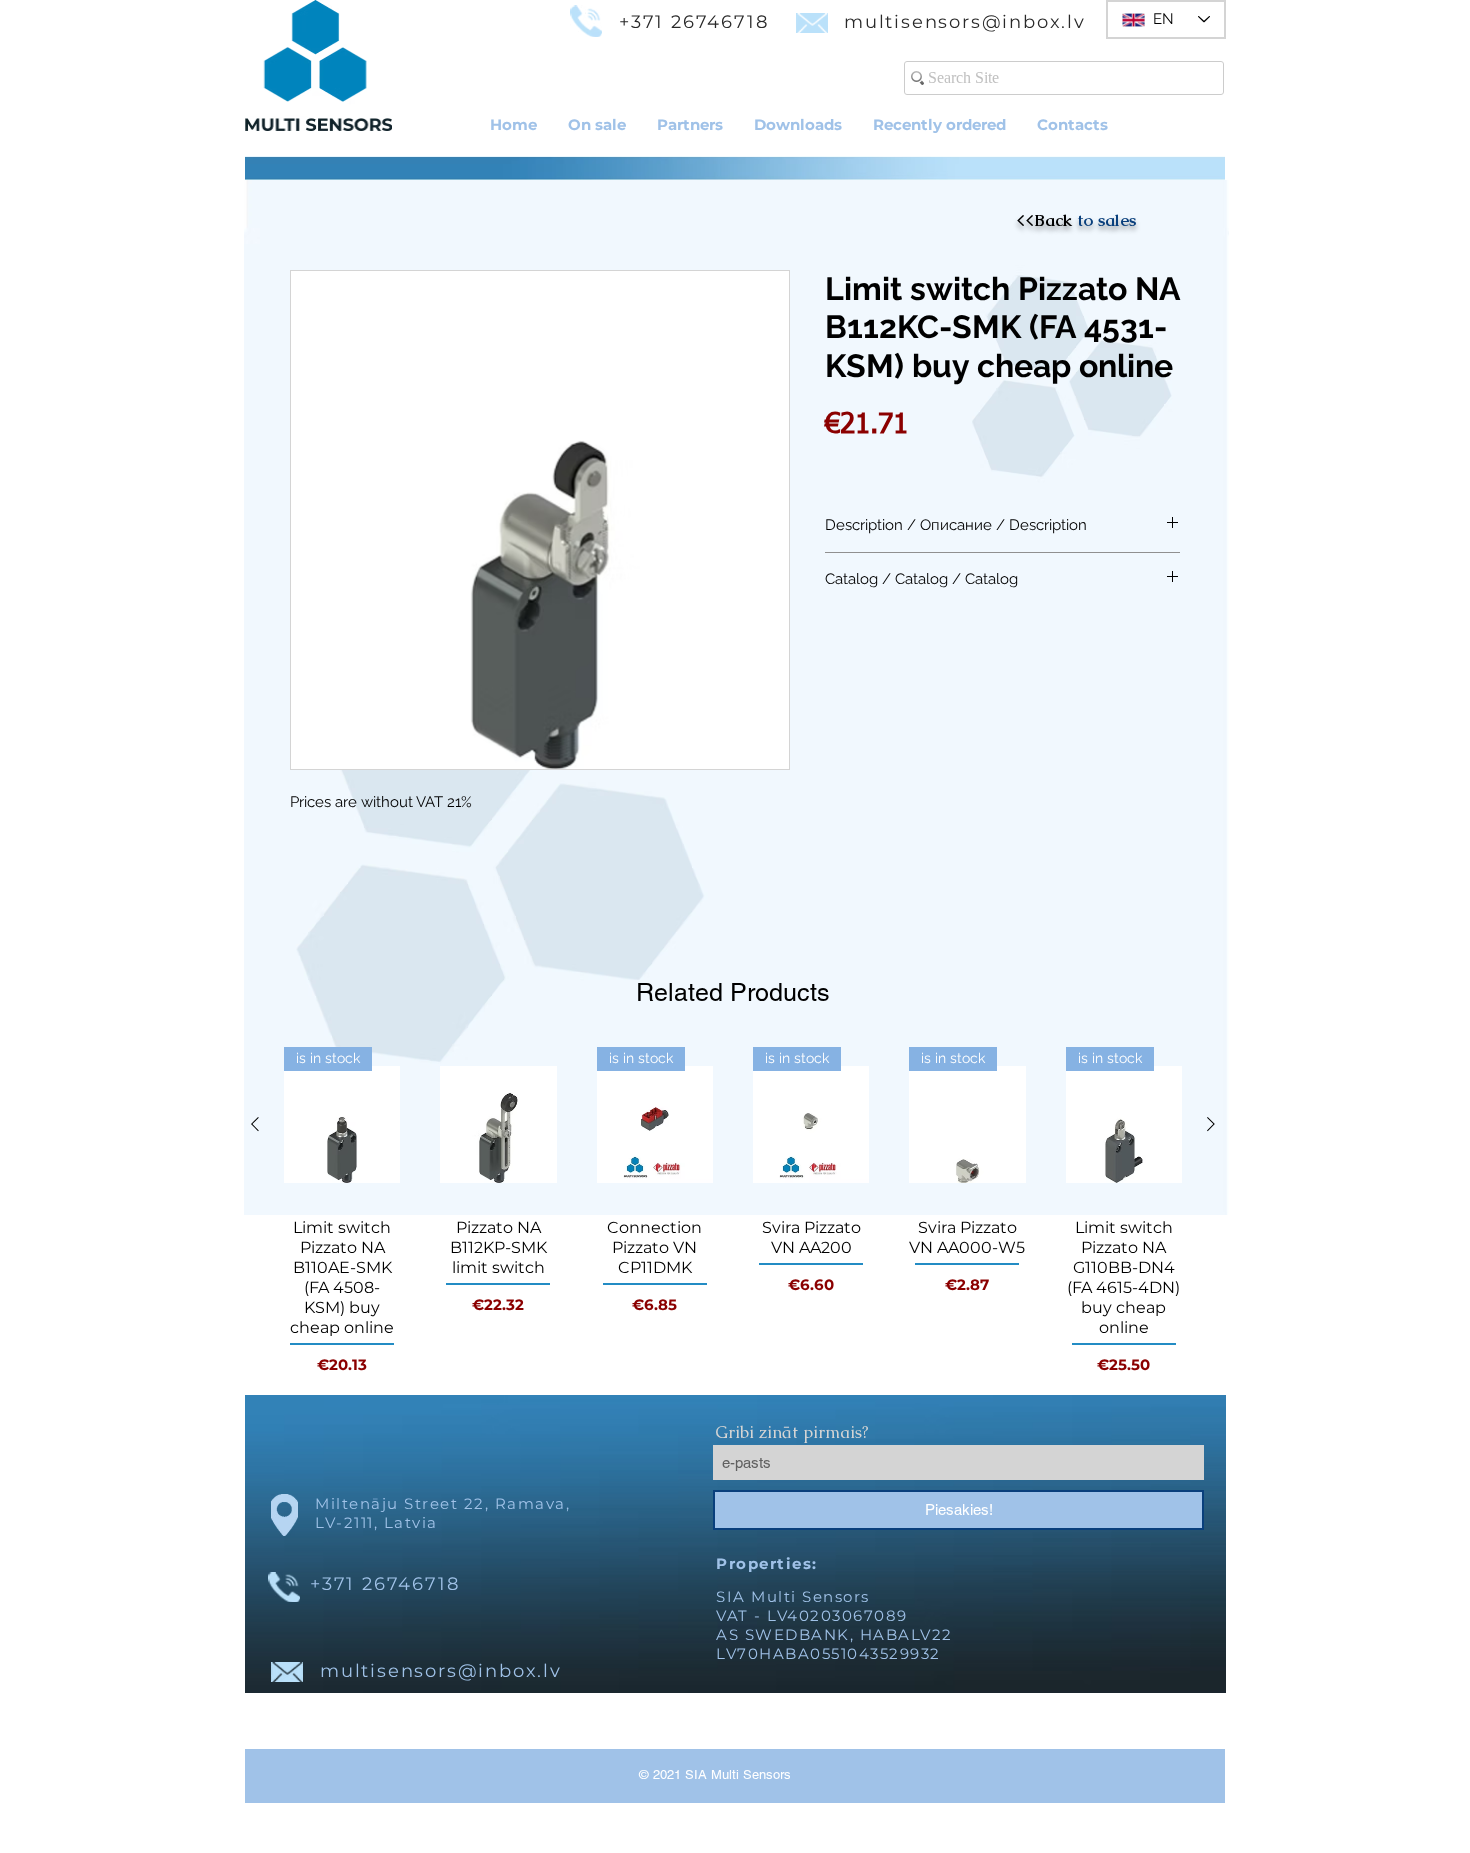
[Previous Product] (255, 1124)
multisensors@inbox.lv (965, 22)
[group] (733, 1212)
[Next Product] (1211, 1124)
